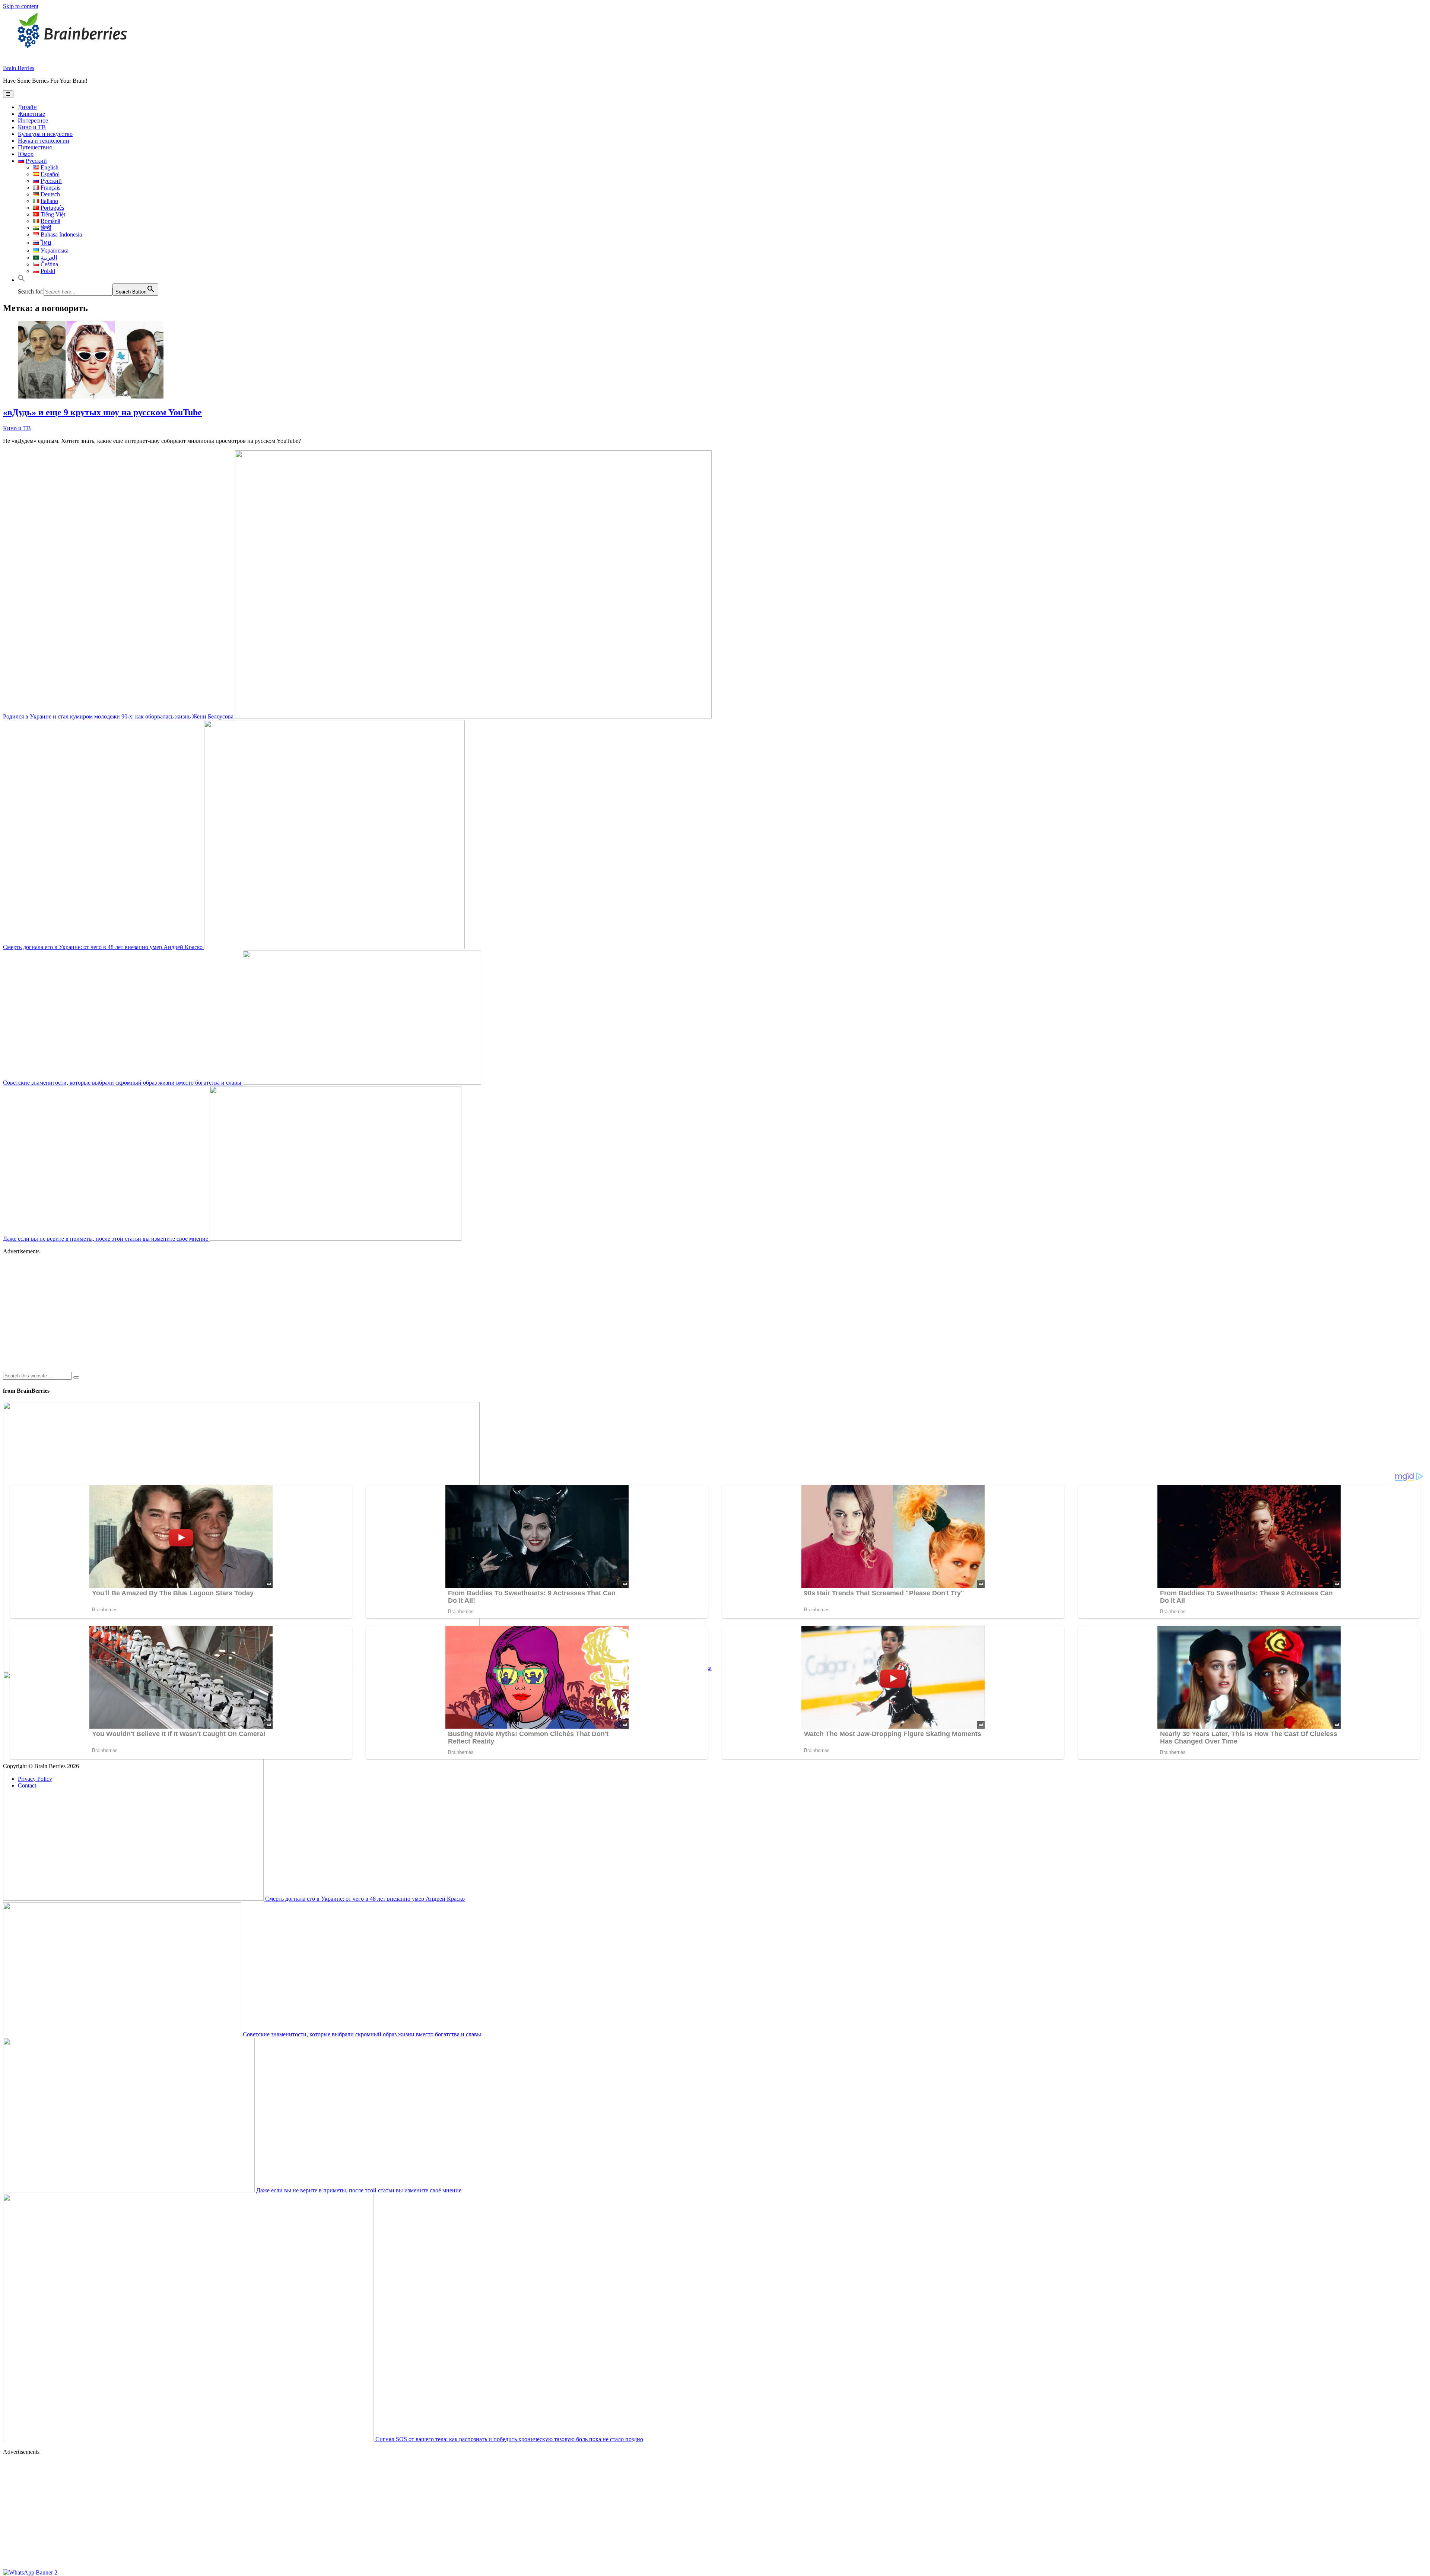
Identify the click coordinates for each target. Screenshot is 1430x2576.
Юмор (26, 154)
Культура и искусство (45, 134)
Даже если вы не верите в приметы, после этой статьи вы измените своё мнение (106, 1239)
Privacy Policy (35, 1779)
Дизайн (27, 107)
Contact (27, 1785)
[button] (22, 280)
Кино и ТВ (32, 127)
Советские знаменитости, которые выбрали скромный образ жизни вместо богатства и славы (123, 1083)
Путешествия (35, 147)
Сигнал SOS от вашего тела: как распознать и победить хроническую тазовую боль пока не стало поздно (509, 2439)
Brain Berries (19, 68)
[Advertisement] (226, 1313)
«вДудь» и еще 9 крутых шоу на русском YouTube (102, 412)
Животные (31, 114)
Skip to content (21, 6)
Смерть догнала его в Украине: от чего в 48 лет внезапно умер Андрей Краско (104, 947)
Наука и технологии (44, 141)
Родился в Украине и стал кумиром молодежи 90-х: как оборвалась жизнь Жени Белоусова (119, 716)
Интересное (33, 120)
